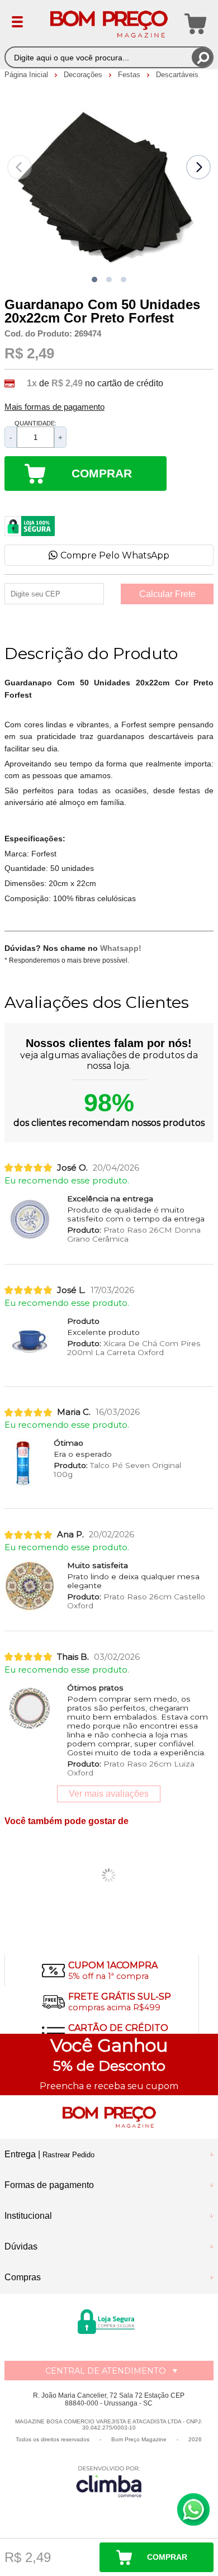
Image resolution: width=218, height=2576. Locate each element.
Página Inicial (27, 75)
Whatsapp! (121, 948)
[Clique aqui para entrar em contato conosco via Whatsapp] (193, 2509)
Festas (130, 75)
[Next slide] (198, 167)
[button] (94, 280)
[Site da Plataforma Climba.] (109, 2481)
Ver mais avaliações (109, 1794)
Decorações (84, 75)
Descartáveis (177, 75)
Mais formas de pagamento (54, 407)
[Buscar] (202, 57)
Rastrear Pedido (68, 2155)
